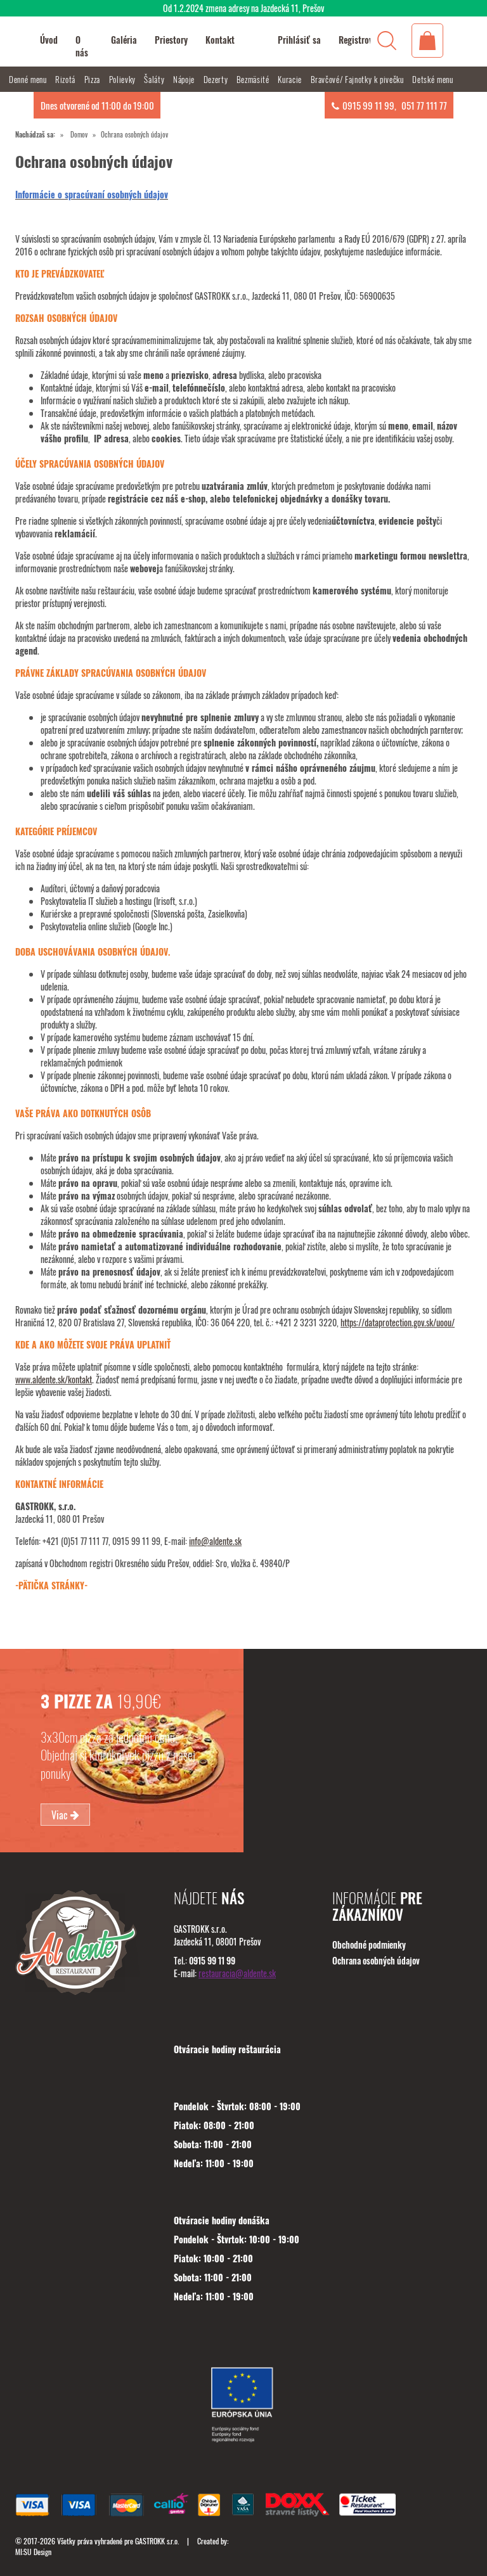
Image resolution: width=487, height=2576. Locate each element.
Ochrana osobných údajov (376, 1960)
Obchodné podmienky (369, 1945)
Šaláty (155, 79)
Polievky (124, 79)
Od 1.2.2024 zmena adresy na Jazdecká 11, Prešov (243, 8)
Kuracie (291, 79)
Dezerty (217, 79)
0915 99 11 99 (368, 105)
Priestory (171, 40)
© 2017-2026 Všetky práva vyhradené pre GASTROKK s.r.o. (98, 2541)
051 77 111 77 (424, 105)
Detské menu (432, 79)
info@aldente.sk (215, 1541)
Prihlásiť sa (299, 40)
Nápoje (185, 79)
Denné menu (29, 79)
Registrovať (360, 40)
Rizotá (67, 79)
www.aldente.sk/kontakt (54, 1379)
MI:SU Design (33, 2552)
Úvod (49, 40)
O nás (82, 46)
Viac (61, 1814)
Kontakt (220, 40)
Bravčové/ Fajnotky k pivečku (359, 79)
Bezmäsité (254, 79)
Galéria (124, 40)
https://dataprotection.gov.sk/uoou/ (398, 1322)
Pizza (94, 79)
